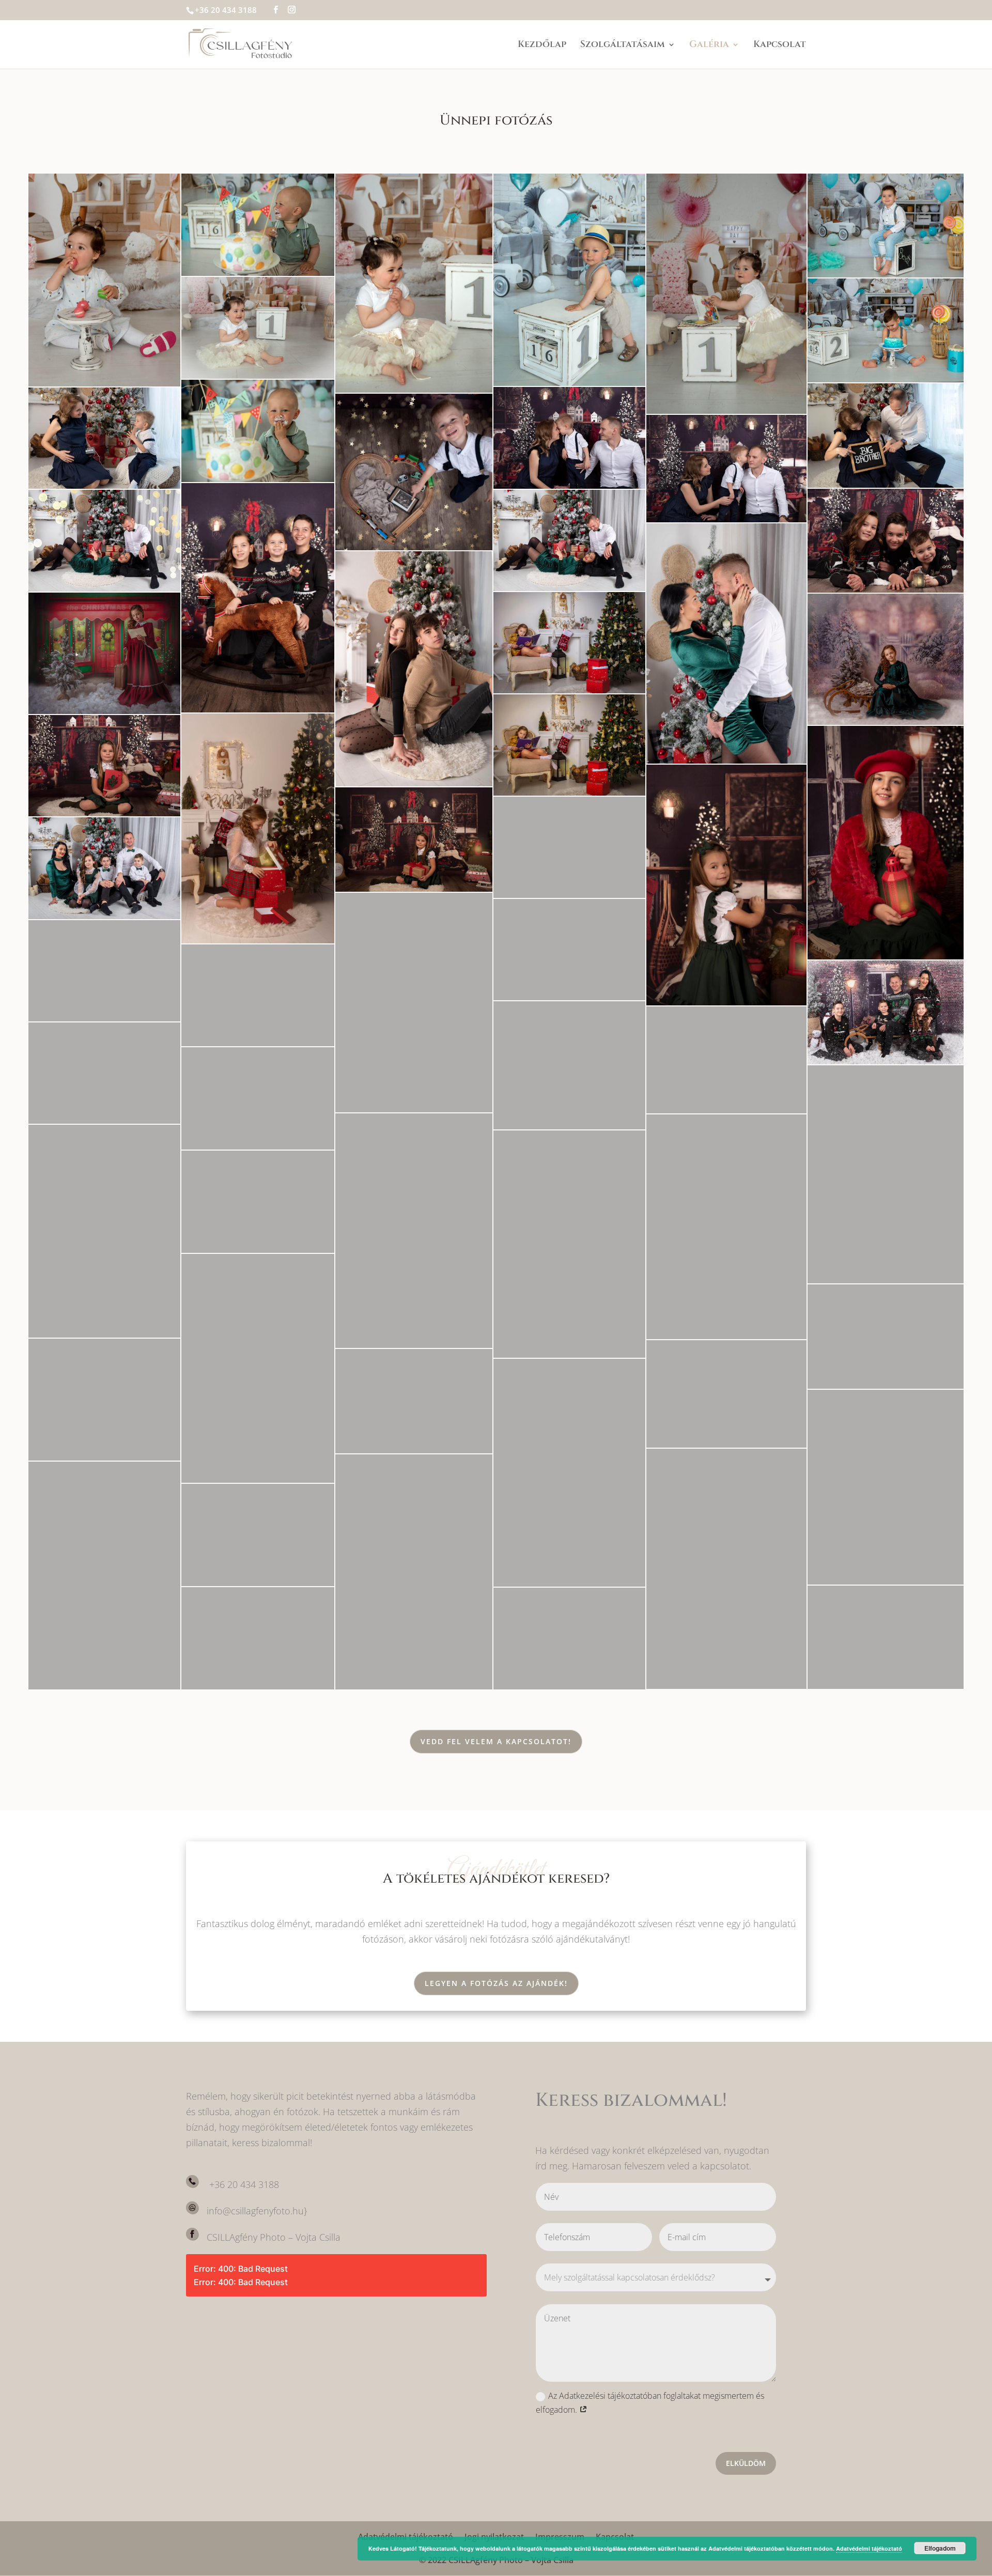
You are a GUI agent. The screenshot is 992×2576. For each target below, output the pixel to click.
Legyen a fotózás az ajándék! (496, 1983)
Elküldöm (746, 2463)
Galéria (709, 46)
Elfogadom (940, 2548)
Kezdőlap (542, 46)
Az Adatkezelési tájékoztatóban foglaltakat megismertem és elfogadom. (650, 2403)
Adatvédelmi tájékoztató (869, 2548)
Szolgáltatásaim (623, 46)
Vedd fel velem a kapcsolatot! (496, 1741)
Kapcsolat (780, 46)
